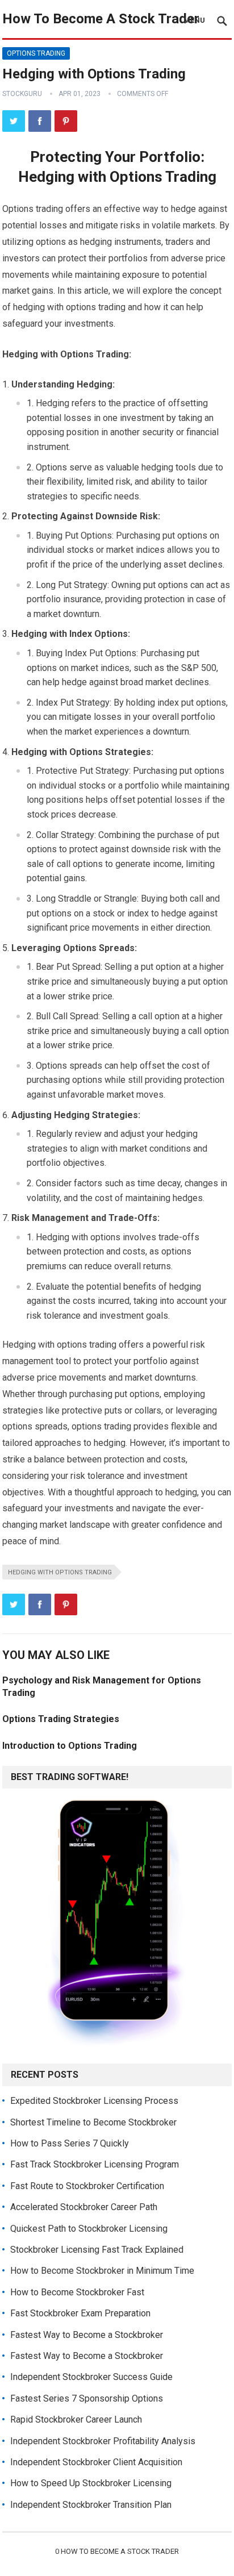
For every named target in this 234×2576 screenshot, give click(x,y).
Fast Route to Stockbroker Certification (87, 2186)
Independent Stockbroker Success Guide (91, 2377)
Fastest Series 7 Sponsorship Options (87, 2398)
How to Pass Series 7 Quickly (70, 2143)
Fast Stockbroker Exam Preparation (80, 2313)
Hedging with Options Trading (60, 1572)
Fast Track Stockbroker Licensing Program (95, 2164)
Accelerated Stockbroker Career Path (84, 2207)
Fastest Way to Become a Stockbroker (87, 2335)
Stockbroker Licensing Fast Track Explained (97, 2250)
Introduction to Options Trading (70, 1746)
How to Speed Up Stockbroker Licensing (91, 2483)
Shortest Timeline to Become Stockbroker (93, 2122)
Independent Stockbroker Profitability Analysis (103, 2441)
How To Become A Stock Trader (101, 19)
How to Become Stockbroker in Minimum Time (102, 2271)
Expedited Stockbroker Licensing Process (94, 2101)
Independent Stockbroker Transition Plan (91, 2505)
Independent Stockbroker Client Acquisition (96, 2462)
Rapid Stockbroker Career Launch (76, 2419)
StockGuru (22, 94)
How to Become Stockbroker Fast (77, 2292)
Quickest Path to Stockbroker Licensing (89, 2229)
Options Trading (36, 53)
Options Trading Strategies (61, 1719)
